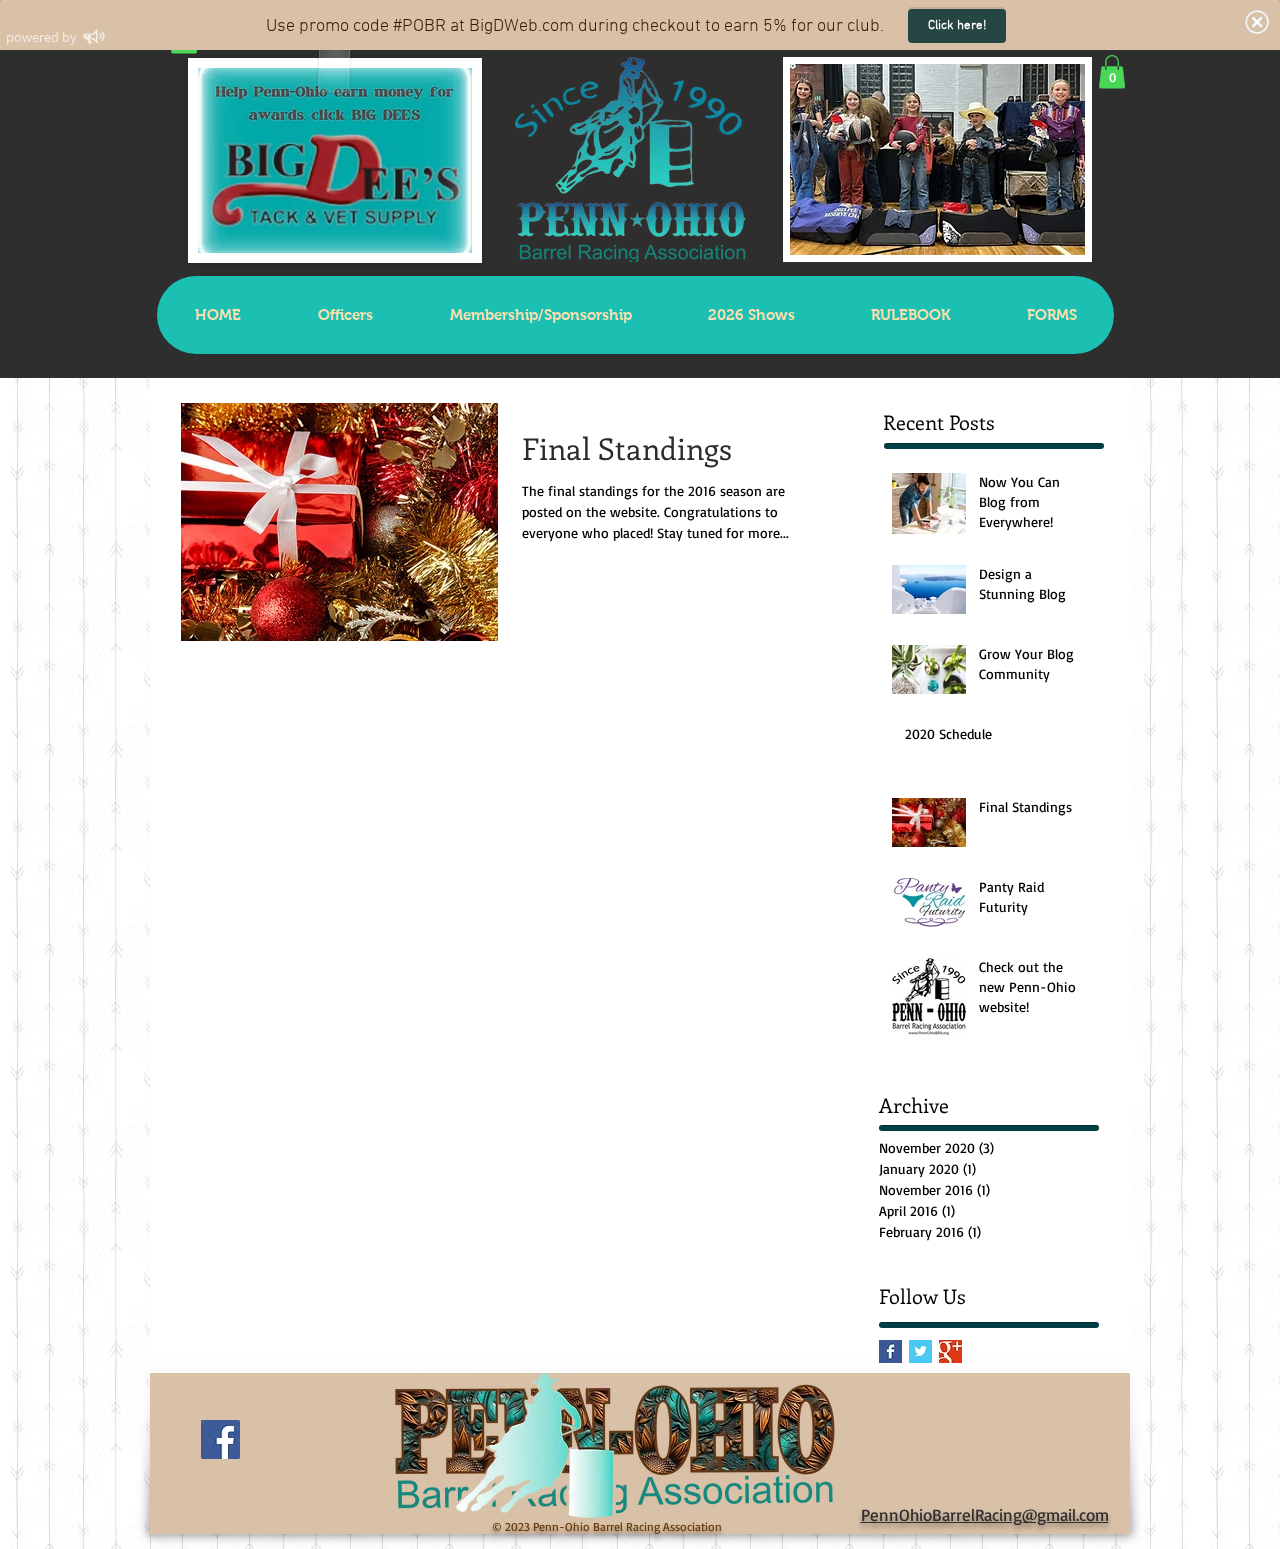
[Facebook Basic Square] (890, 1351)
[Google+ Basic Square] (950, 1351)
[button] (1112, 71)
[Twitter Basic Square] (920, 1351)
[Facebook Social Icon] (220, 1439)
